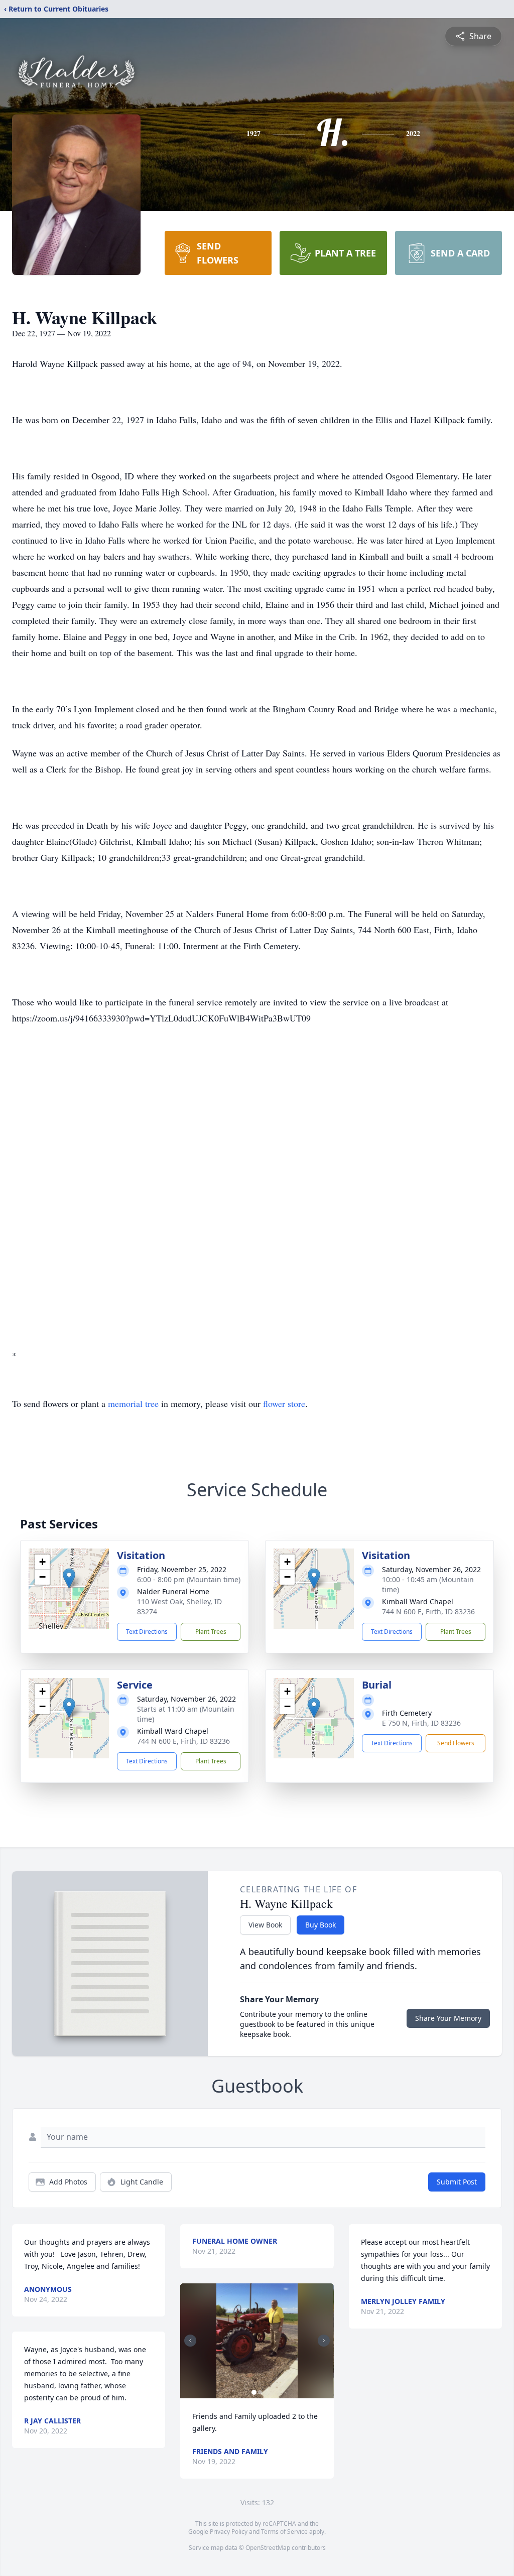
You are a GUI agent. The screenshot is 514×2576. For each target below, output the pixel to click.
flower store (284, 1403)
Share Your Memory (448, 2018)
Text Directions (147, 1632)
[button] (69, 1578)
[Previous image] (190, 2341)
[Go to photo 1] (254, 2392)
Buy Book (320, 1925)
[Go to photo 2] (260, 2392)
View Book (265, 1925)
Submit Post (457, 2182)
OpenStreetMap (268, 2548)
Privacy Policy (229, 2532)
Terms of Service (284, 2532)
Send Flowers (456, 1743)
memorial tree (133, 1403)
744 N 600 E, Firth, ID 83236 (428, 1612)
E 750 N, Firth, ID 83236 (421, 1723)
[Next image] (324, 2341)
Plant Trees (211, 1632)
